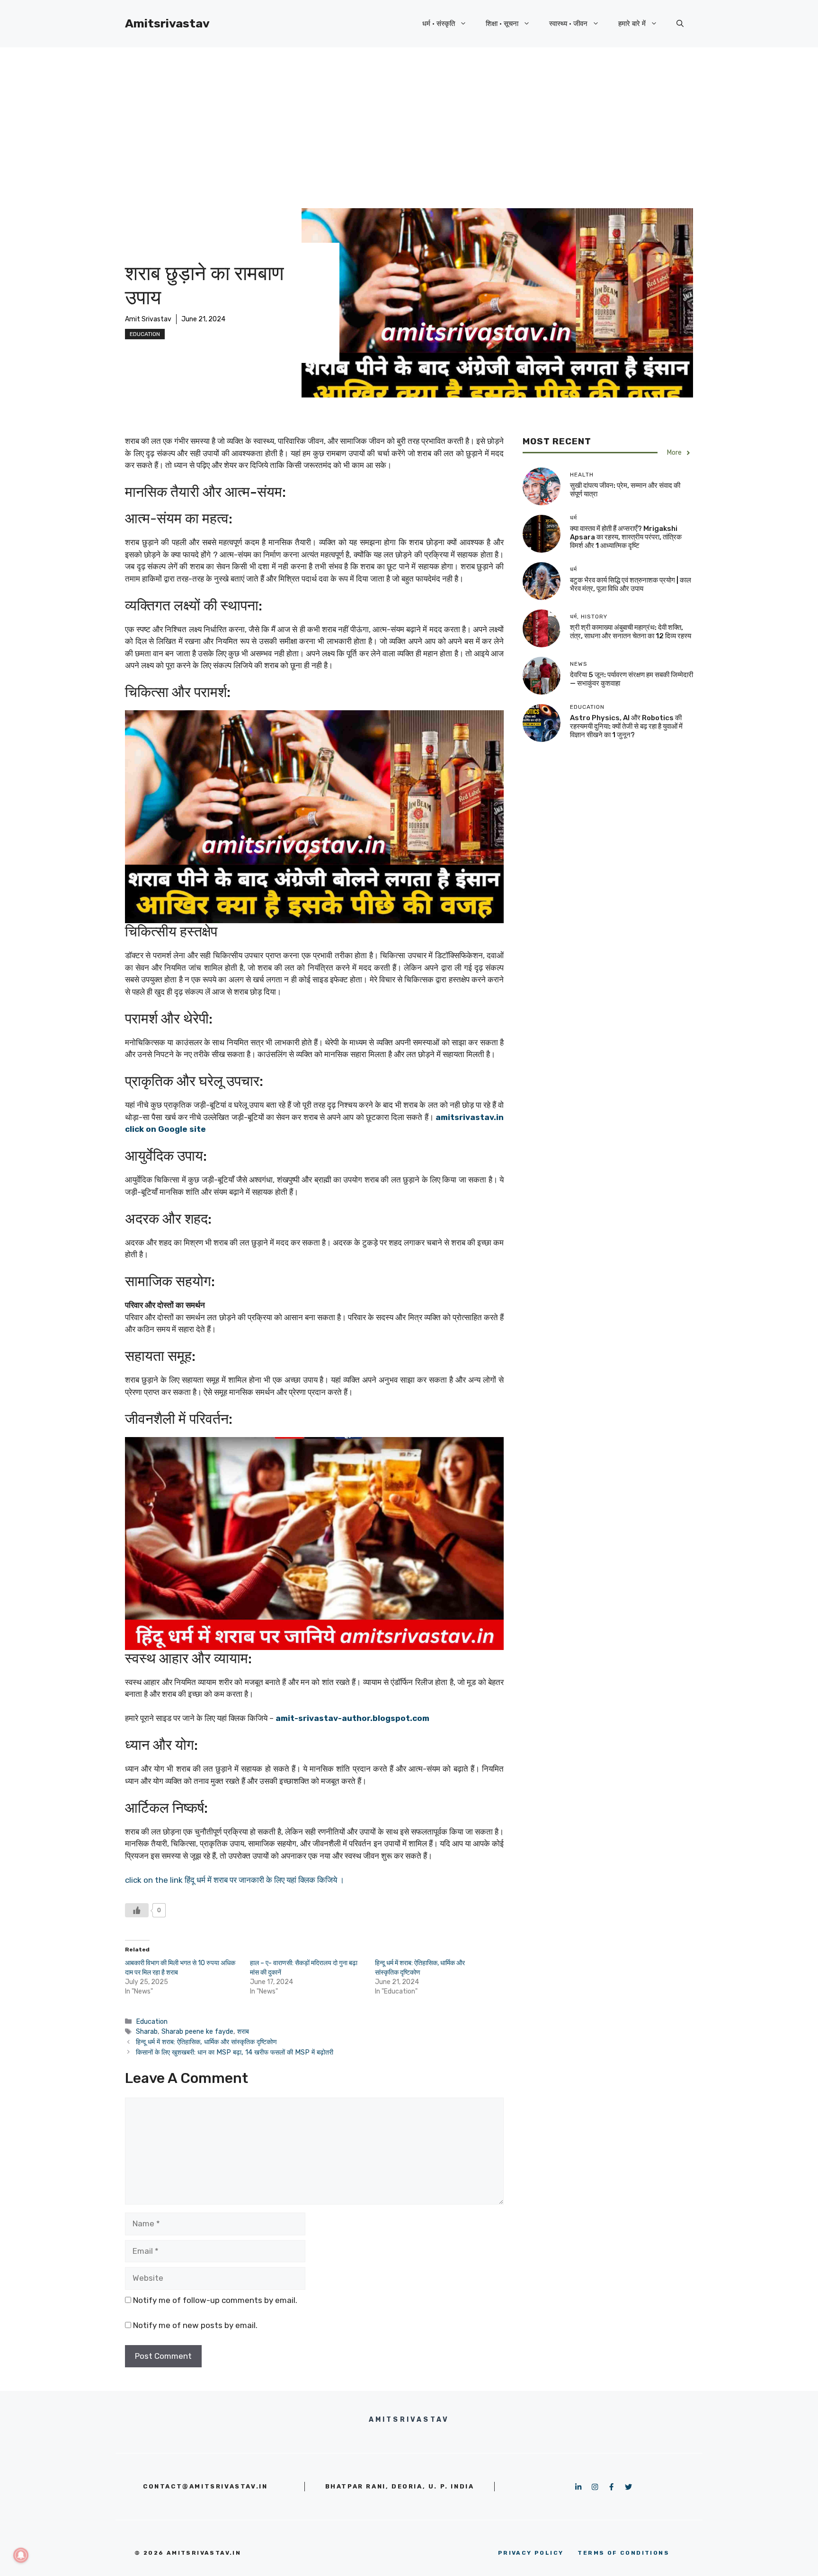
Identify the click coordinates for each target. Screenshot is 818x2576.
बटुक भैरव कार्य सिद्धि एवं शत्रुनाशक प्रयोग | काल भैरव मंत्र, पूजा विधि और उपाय (631, 584)
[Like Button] (137, 1910)
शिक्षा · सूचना (502, 24)
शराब (243, 2031)
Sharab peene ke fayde (197, 2031)
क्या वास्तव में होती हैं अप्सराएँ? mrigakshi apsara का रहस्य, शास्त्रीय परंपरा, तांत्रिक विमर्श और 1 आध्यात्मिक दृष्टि (626, 537)
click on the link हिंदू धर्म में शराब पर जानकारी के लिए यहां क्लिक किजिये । (235, 1880)
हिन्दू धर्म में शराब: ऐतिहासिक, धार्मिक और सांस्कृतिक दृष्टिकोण (206, 2042)
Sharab (147, 2031)
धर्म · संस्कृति (439, 24)
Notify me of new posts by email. (195, 2325)
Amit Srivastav (148, 319)
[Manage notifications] (21, 2555)
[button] (680, 24)
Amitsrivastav (167, 23)
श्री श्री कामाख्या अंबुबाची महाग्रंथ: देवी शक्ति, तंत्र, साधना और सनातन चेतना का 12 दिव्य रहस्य (631, 632)
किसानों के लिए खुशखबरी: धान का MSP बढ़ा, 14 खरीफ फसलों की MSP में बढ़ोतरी (235, 2052)
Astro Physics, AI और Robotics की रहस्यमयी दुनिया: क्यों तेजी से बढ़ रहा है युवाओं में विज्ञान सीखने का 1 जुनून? (626, 726)
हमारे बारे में (632, 24)
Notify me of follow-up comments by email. (215, 2300)
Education (145, 334)
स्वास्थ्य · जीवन (568, 24)
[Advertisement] (409, 118)
